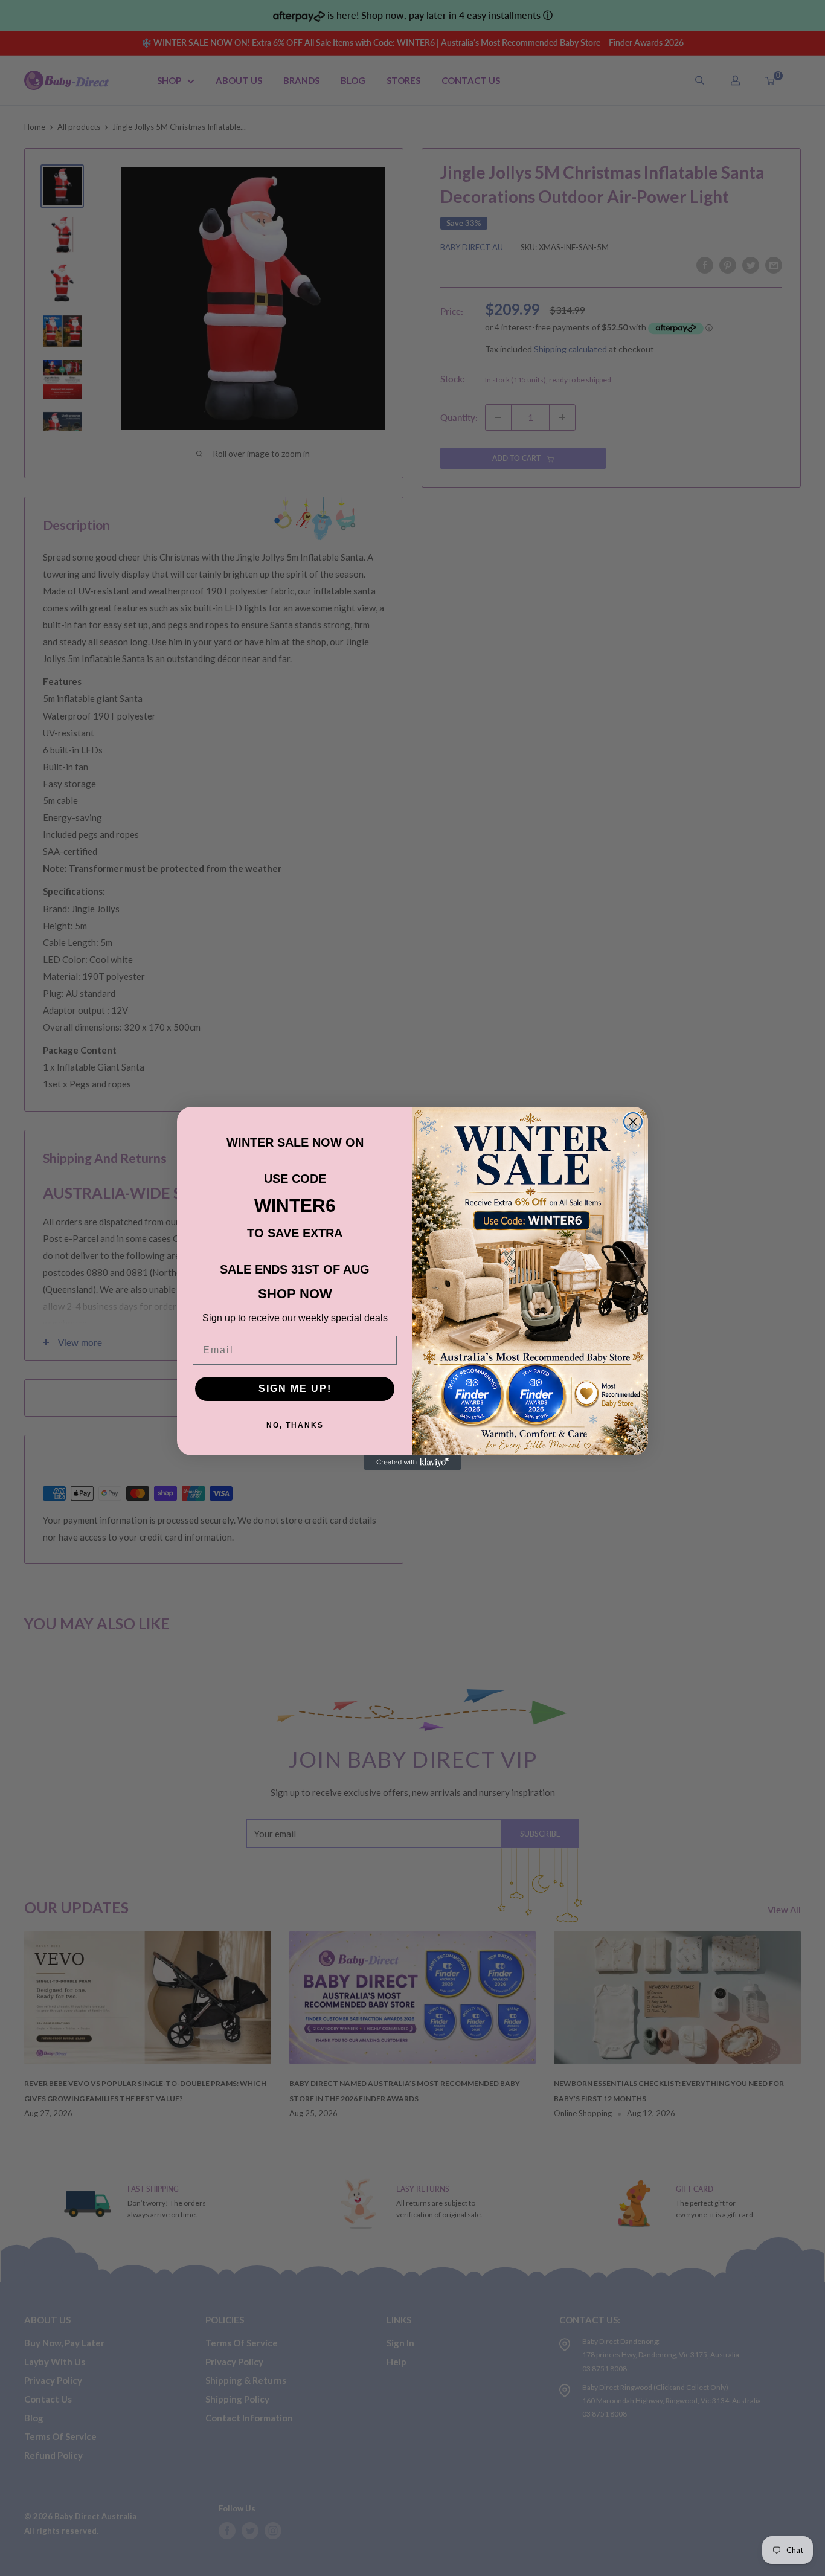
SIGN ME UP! (295, 1389)
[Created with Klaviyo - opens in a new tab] (412, 1463)
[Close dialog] (633, 1122)
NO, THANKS (295, 1425)
